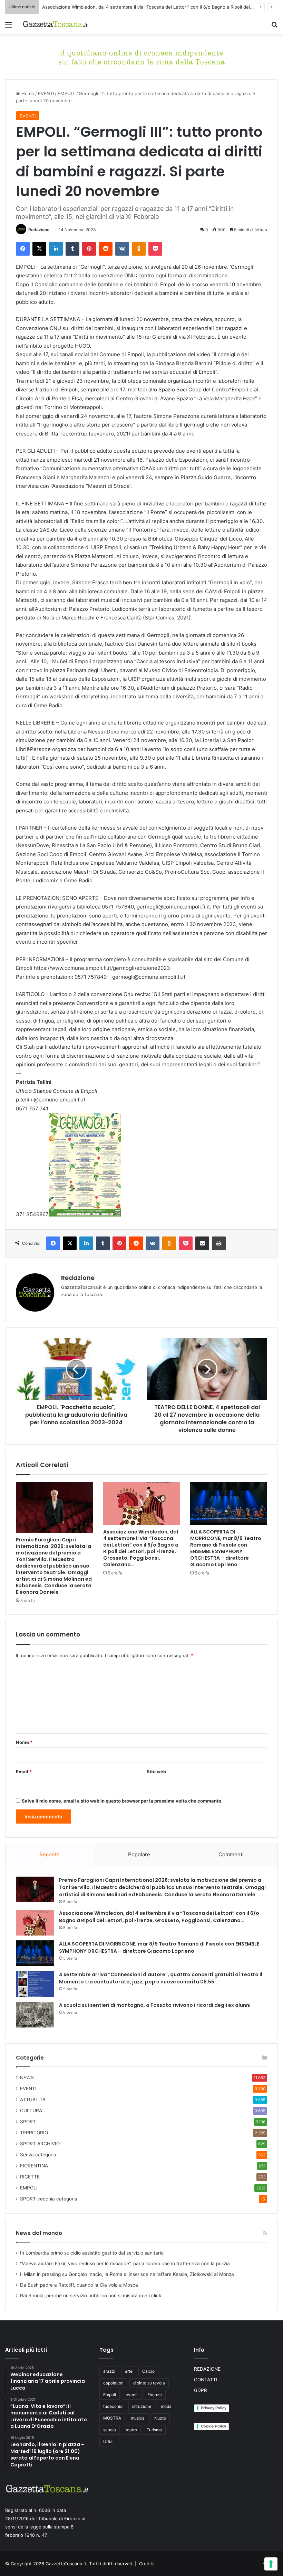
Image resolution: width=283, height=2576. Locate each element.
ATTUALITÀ (33, 2100)
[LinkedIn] (56, 249)
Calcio (148, 2371)
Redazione (39, 230)
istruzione (142, 2406)
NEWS (27, 2077)
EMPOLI (29, 2188)
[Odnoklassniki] (139, 249)
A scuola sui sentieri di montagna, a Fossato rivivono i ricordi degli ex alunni (155, 2005)
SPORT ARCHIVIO (40, 2144)
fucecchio (113, 2406)
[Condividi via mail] (202, 1243)
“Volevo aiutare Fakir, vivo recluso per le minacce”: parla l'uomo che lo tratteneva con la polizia (125, 2264)
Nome (24, 1742)
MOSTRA (112, 2418)
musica (138, 2418)
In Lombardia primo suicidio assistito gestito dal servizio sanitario (92, 2253)
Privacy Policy (214, 2408)
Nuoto (160, 2418)
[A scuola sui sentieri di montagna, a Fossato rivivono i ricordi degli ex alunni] (35, 2015)
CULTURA (31, 2111)
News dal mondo (39, 2233)
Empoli (110, 2395)
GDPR (201, 2390)
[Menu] (9, 27)
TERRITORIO (34, 2133)
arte (129, 2371)
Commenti (231, 1854)
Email (24, 1772)
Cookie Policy (213, 2426)
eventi (132, 2395)
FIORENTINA (34, 2166)
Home (27, 93)
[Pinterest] (89, 249)
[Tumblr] (72, 249)
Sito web (156, 1772)
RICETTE (30, 2177)
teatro (131, 2430)
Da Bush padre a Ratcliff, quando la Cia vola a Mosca (79, 2285)
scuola (110, 2430)
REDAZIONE (207, 2369)
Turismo (154, 2430)
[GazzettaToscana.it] (55, 24)
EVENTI (46, 93)
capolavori (113, 2383)
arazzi (109, 2371)
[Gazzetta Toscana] (141, 57)
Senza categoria (38, 2155)
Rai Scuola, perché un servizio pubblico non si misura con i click (91, 2296)
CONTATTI (206, 2380)
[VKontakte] (122, 249)
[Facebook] (23, 249)
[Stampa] (219, 1243)
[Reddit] (106, 249)
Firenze (155, 2395)
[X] (39, 249)
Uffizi (108, 2441)
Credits (147, 2564)
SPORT (28, 2122)
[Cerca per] (274, 27)
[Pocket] (155, 249)
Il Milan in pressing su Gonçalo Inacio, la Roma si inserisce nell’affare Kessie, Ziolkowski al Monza (127, 2274)
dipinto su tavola (149, 2383)
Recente (50, 1854)
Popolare (139, 1854)
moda (166, 2406)
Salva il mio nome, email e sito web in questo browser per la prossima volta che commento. (122, 1801)
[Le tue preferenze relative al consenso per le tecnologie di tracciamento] (271, 2564)
